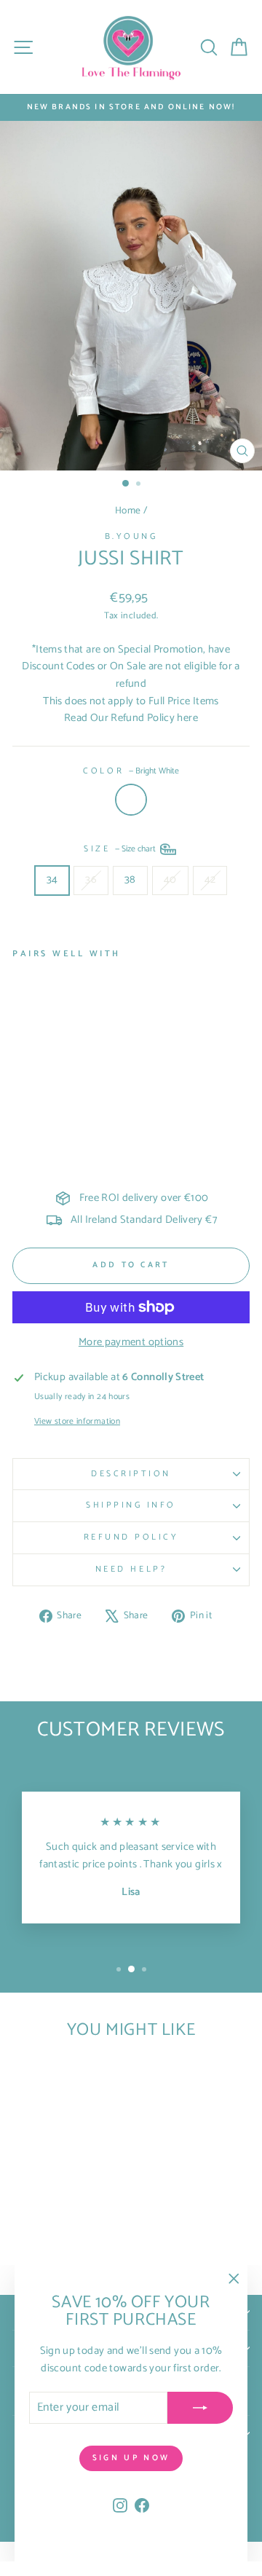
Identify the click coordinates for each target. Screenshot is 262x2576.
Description (131, 1474)
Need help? (131, 1569)
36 (91, 880)
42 (210, 880)
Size (121, 849)
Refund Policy (131, 1537)
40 (170, 880)
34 (52, 880)
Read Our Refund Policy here (131, 718)
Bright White (131, 800)
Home (128, 511)
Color (131, 771)
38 (130, 880)
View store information (77, 1422)
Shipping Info (131, 1505)
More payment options (131, 1343)
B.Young (131, 536)
